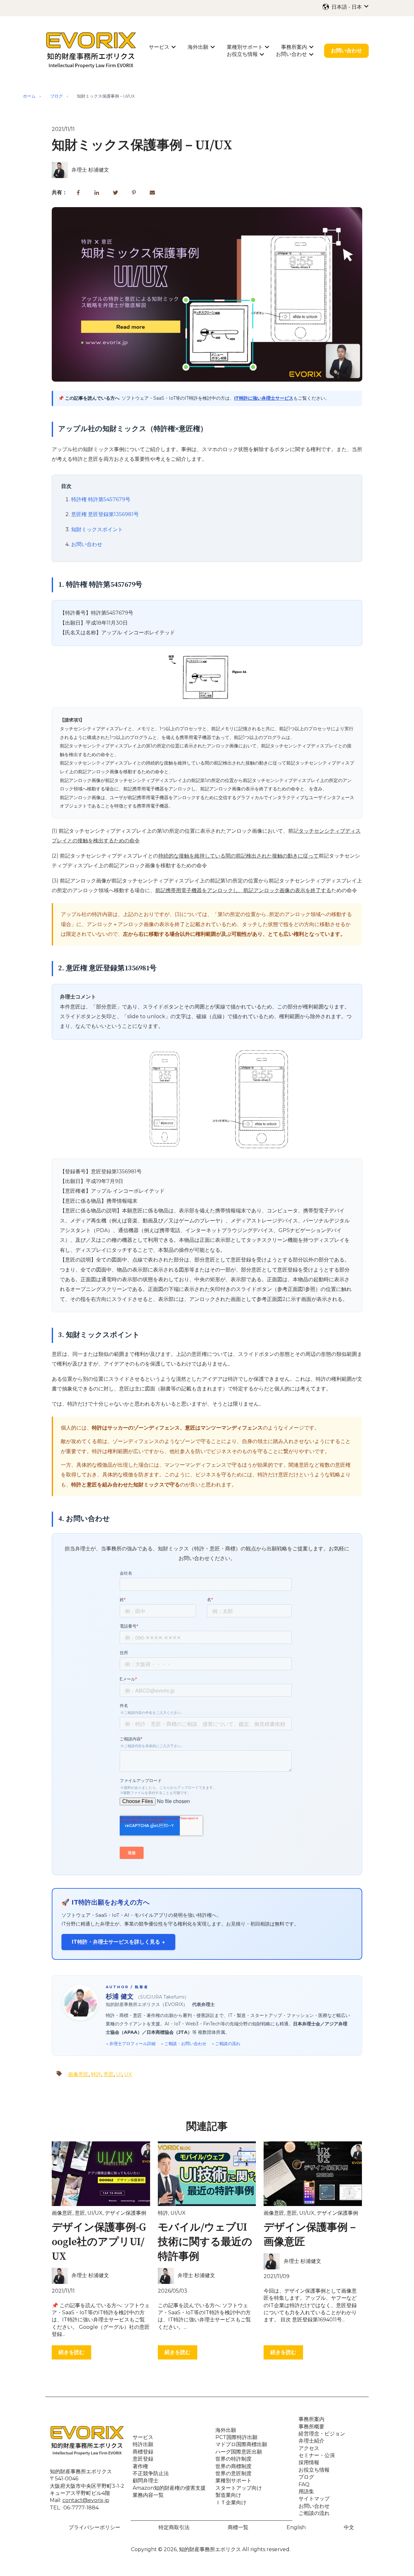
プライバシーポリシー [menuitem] (94, 2527)
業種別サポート (245, 47)
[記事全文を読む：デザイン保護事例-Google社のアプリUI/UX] (101, 2174)
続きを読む (71, 2352)
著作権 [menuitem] (140, 2466)
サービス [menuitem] (143, 2437)
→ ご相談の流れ (226, 2043)
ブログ (56, 96)
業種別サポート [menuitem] (234, 2481)
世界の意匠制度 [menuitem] (234, 2473)
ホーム (29, 96)
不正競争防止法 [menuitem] (151, 2473)
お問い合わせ (291, 54)
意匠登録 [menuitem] (143, 2459)
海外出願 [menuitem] (226, 2430)
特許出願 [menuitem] (143, 2444)
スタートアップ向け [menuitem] (239, 2488)
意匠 (109, 2074)
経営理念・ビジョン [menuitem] (322, 2434)
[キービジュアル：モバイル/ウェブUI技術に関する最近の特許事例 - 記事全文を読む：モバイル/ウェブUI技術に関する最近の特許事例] (207, 2174)
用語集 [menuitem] (306, 2492)
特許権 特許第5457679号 (101, 499)
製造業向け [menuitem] (228, 2495)
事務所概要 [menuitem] (311, 2427)
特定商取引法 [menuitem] (174, 2527)
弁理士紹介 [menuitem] (311, 2441)
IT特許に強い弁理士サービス (264, 398)
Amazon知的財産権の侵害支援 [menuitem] (169, 2488)
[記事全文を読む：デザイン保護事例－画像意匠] (313, 2174)
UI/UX (95, 2213)
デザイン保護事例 (125, 2213)
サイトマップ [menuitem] (314, 2499)
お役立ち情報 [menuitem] (314, 2470)
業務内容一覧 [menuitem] (148, 2495)
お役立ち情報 (242, 54)
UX (128, 2074)
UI (119, 2074)
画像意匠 (78, 2074)
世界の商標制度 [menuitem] (234, 2466)
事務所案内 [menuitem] (311, 2419)
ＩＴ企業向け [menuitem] (231, 2502)
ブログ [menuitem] (306, 2477)
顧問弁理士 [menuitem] (146, 2481)
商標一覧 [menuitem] (238, 2527)
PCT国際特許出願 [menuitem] (236, 2437)
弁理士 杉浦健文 (90, 170)
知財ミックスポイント (97, 529)
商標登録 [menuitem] (143, 2452)
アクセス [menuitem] (309, 2448)
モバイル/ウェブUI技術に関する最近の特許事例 (205, 2242)
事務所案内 (294, 47)
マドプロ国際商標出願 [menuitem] (241, 2444)
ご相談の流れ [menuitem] (314, 2513)
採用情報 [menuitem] (309, 2462)
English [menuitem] (296, 2527)
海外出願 (198, 47)
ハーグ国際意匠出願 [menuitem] (239, 2452)
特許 (96, 2074)
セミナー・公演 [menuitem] (317, 2455)
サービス (159, 47)
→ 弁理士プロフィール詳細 (131, 2043)
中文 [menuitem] (349, 2527)
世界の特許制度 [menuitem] (234, 2459)
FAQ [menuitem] (304, 2484)
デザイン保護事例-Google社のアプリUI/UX (99, 2242)
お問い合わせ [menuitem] (314, 2506)
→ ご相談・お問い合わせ (184, 2043)
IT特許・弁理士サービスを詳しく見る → (118, 1942)
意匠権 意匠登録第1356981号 (105, 514)
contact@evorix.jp (86, 2500)
